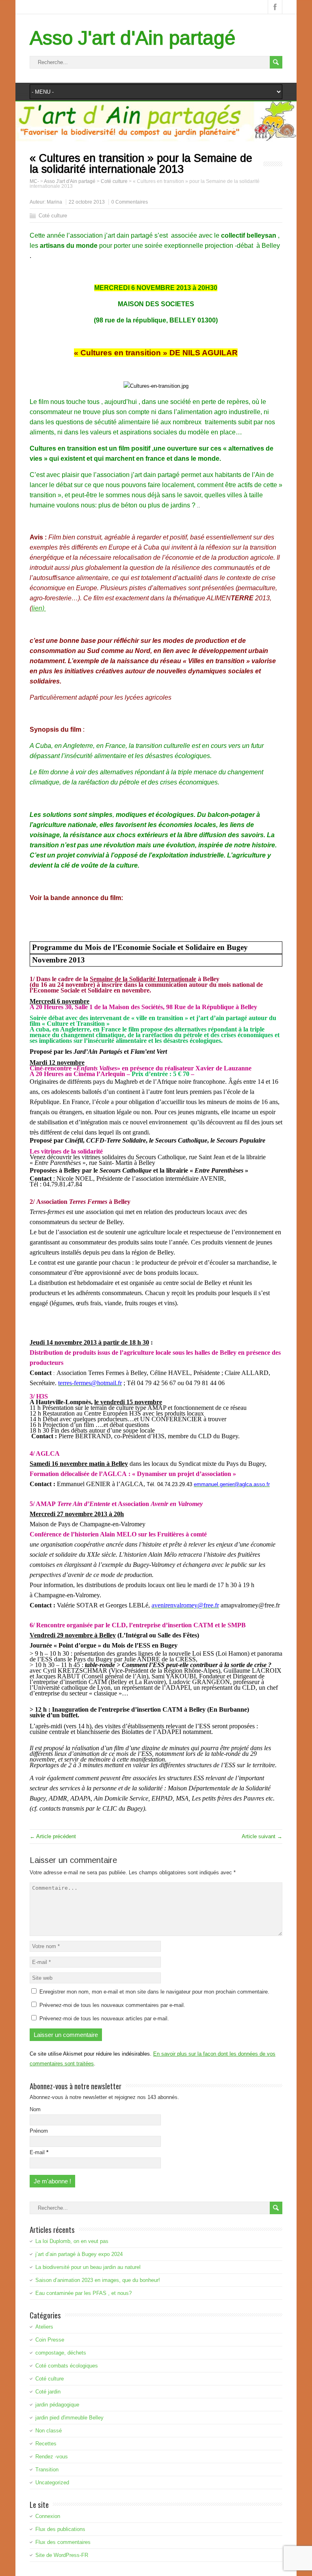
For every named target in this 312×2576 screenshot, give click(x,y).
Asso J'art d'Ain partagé (133, 38)
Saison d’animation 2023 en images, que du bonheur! (98, 2280)
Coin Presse (50, 2340)
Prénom (39, 2131)
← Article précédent (53, 1836)
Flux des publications (60, 2529)
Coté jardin (48, 2392)
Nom (35, 2109)
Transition (47, 2470)
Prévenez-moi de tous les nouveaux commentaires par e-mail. (112, 2005)
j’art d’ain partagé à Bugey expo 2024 (79, 2254)
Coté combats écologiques (67, 2366)
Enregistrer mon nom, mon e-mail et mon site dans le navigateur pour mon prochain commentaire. (154, 1992)
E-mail (39, 2152)
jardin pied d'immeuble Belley (69, 2418)
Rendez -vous (52, 2457)
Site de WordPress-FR (62, 2555)
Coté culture (53, 216)
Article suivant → (262, 1836)
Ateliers (44, 2327)
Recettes (46, 2444)
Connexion (48, 2516)
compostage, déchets (61, 2353)
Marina (54, 202)
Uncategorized (52, 2483)
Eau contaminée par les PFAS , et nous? (83, 2293)
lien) (39, 608)
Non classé (49, 2431)
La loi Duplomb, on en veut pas (72, 2241)
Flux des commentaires (63, 2542)
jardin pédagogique (57, 2405)
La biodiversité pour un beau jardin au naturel (88, 2267)
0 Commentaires (130, 202)
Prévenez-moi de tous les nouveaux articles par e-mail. (104, 2018)
